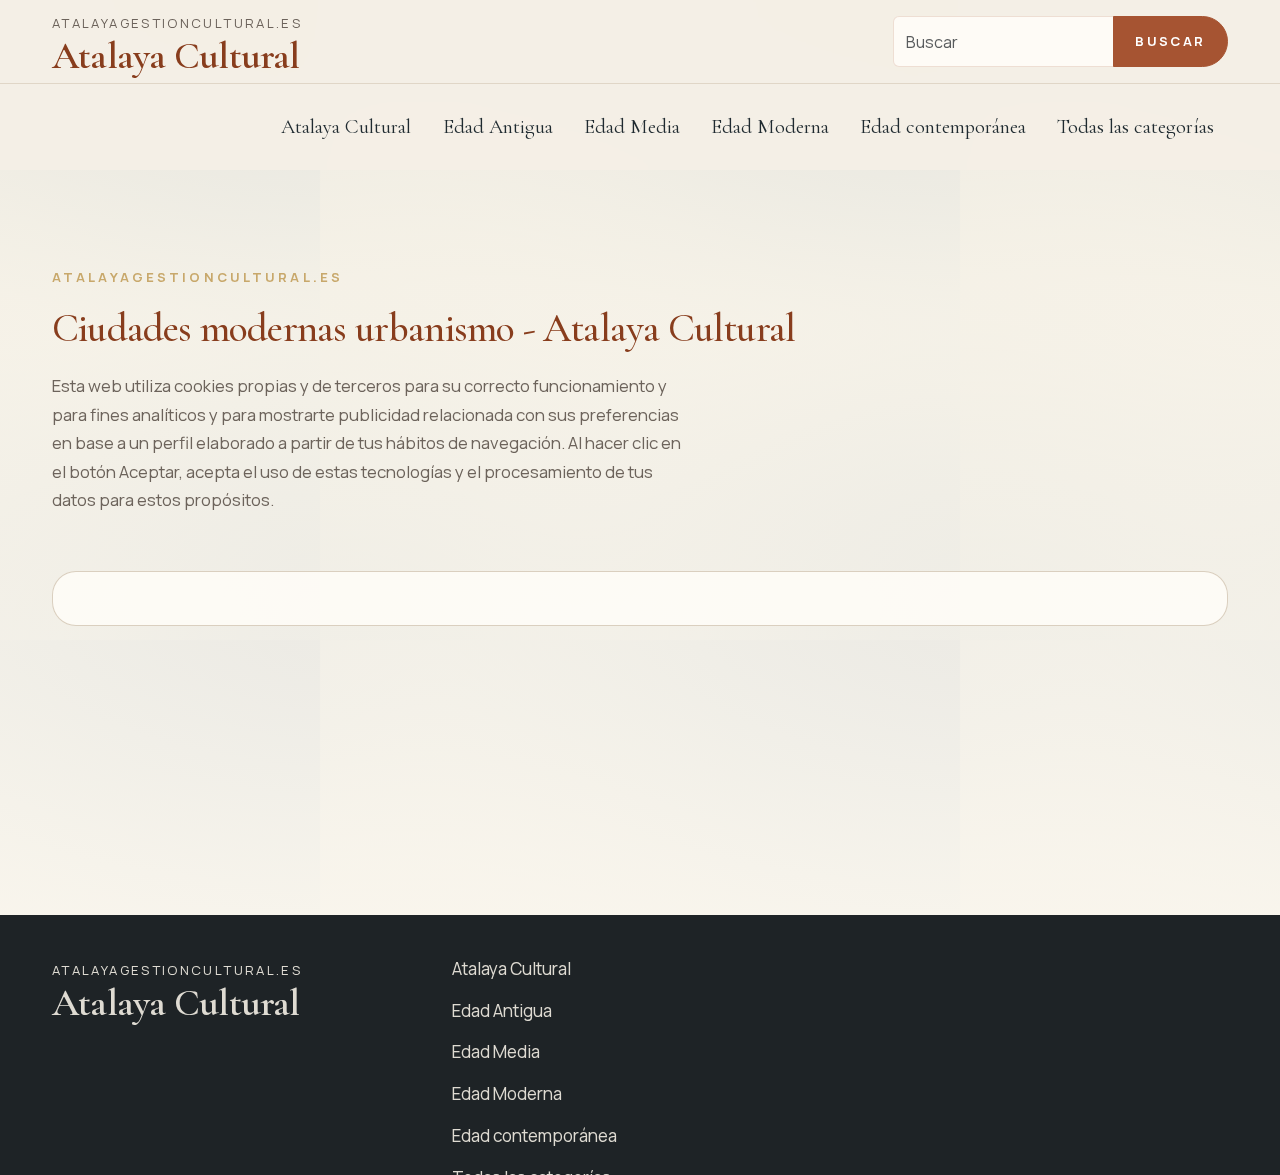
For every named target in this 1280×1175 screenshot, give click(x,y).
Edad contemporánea (534, 1135)
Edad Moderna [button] (770, 126)
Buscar (1170, 41)
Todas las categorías (1135, 126)
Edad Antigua (502, 1010)
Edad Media (632, 126)
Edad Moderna (507, 1093)
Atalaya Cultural (346, 126)
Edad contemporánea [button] (943, 126)
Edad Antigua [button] (498, 126)
